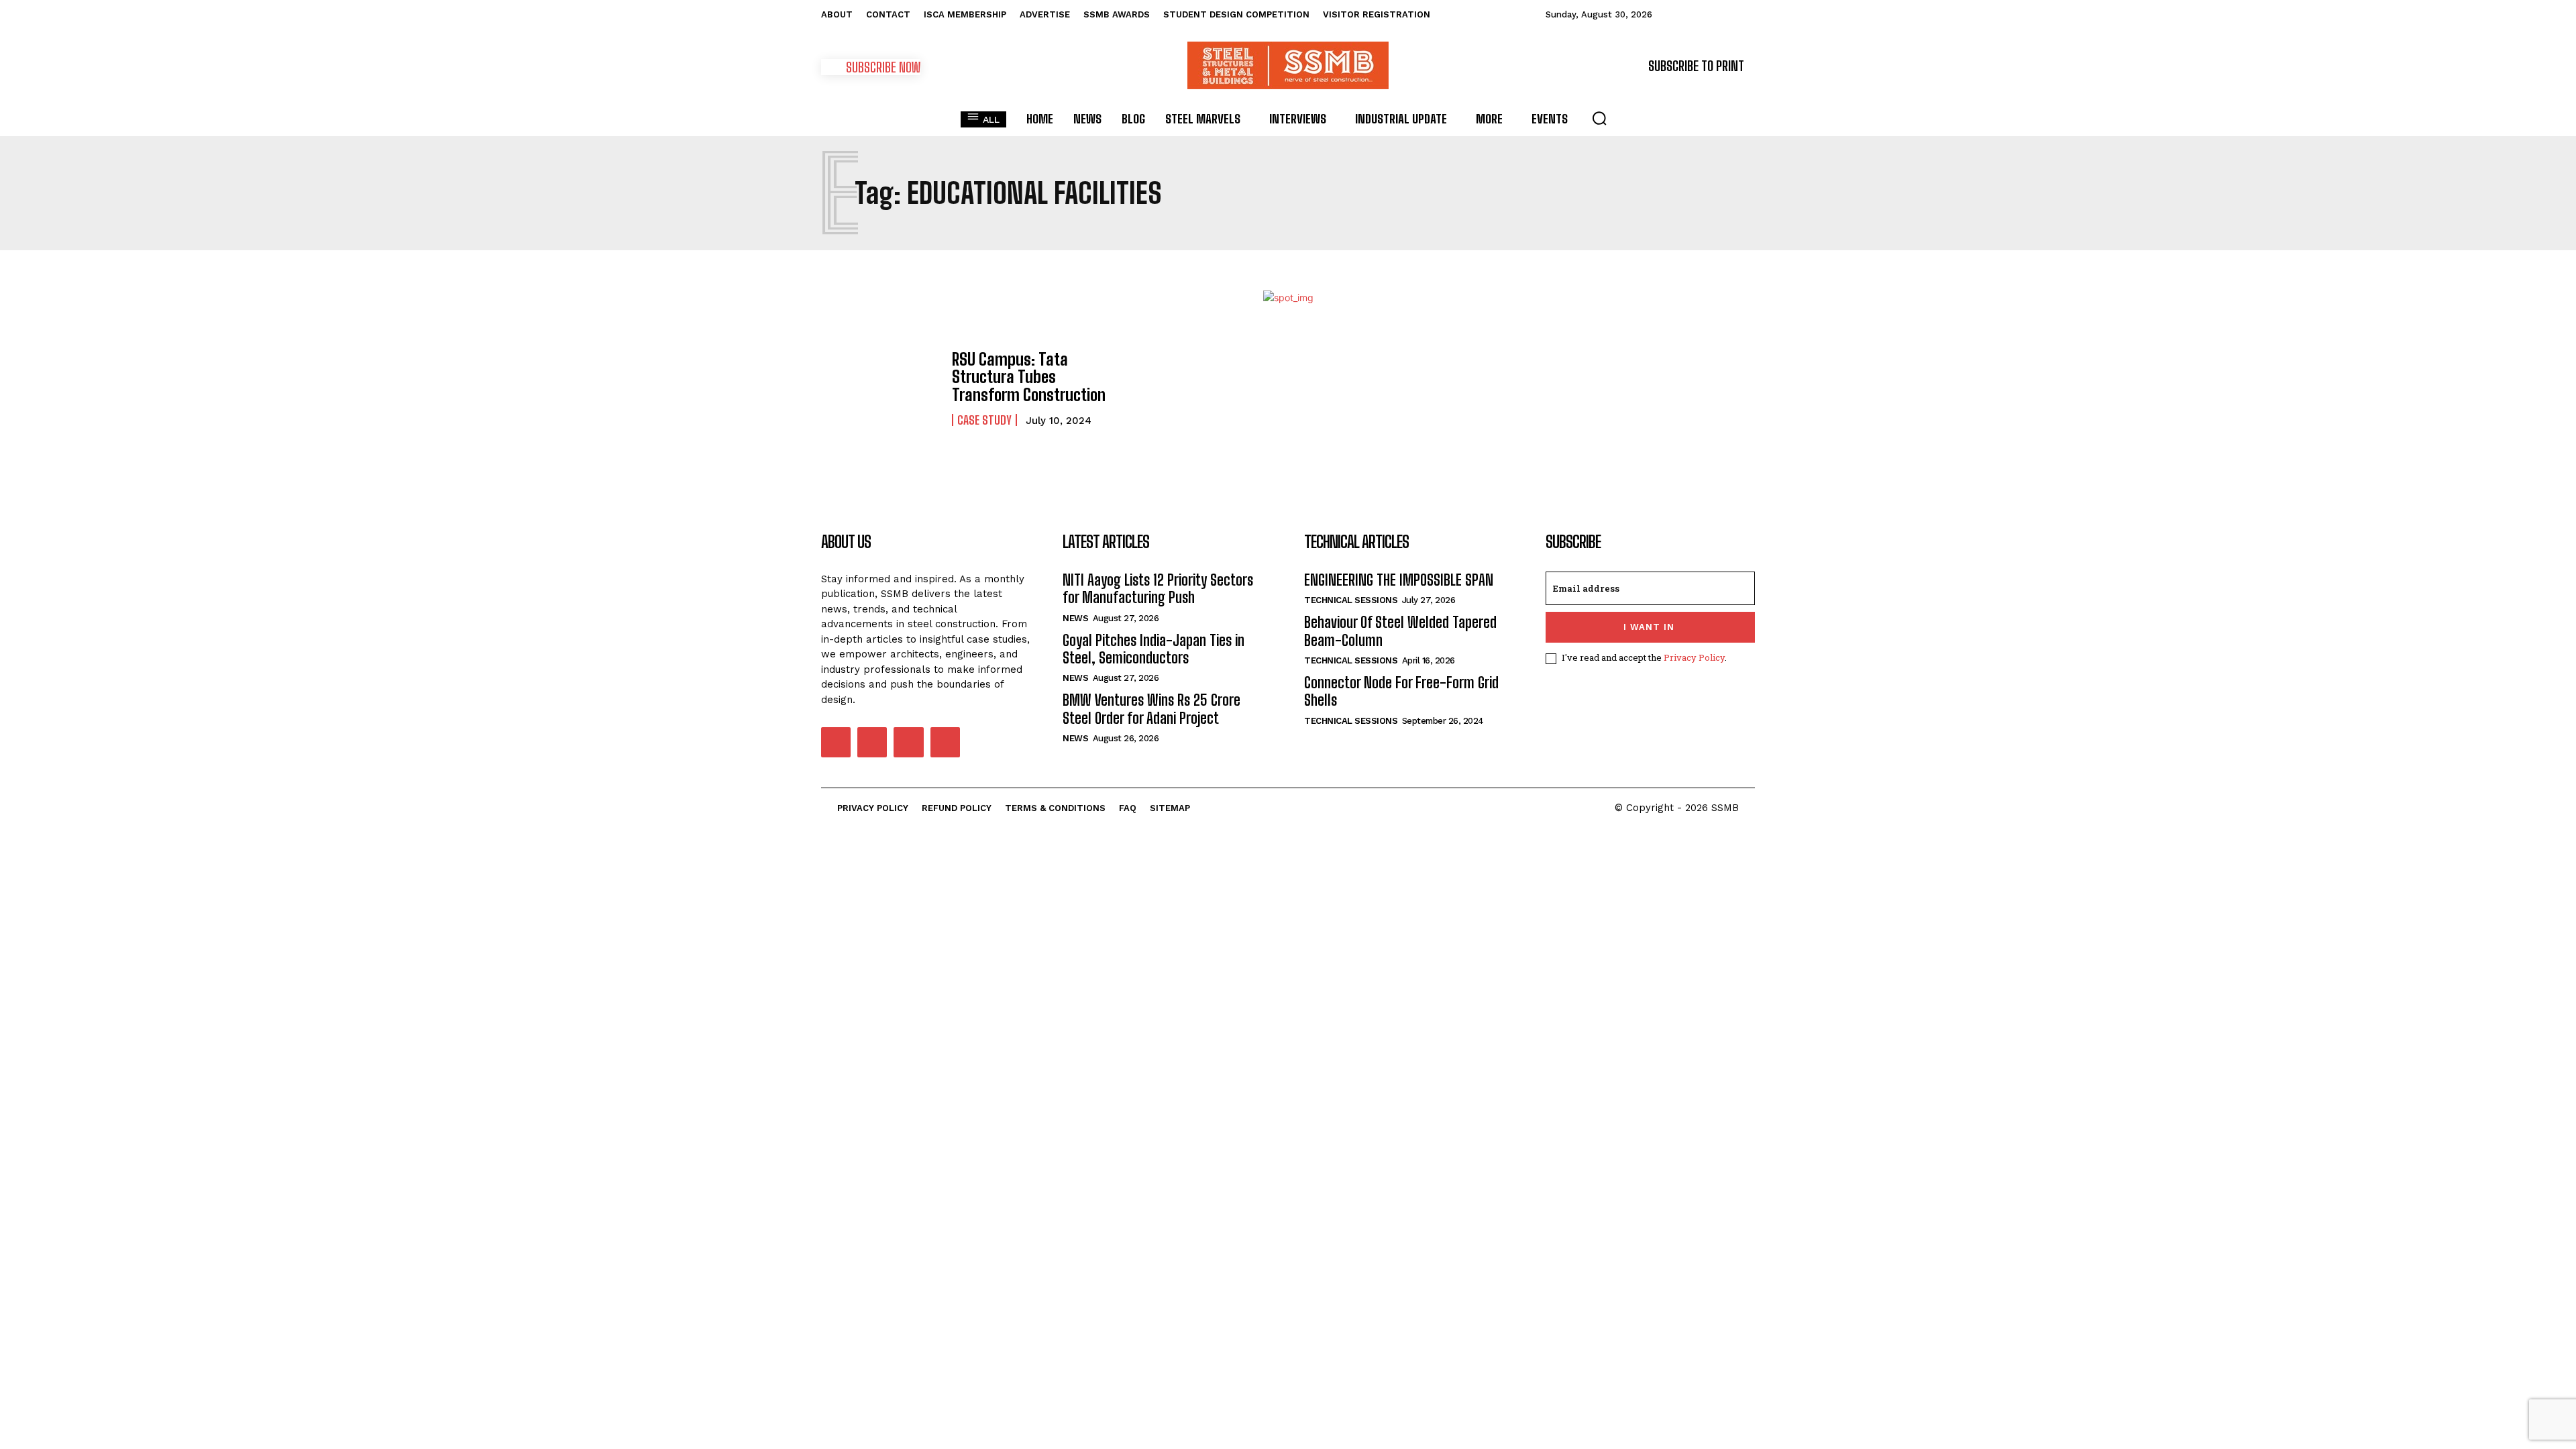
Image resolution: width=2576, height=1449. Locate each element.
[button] (1599, 118)
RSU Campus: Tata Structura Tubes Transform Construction (1029, 377)
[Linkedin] (872, 742)
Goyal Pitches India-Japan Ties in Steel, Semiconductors (1153, 649)
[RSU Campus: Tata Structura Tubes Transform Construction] (880, 388)
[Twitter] (908, 742)
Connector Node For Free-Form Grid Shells (1401, 691)
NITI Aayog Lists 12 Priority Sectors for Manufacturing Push (1158, 589)
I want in (1649, 627)
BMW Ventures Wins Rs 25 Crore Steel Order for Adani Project (1151, 709)
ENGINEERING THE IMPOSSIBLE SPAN (1399, 580)
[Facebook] (836, 742)
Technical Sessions (1351, 600)
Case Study (984, 420)
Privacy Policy (1694, 657)
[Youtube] (945, 742)
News (1075, 618)
